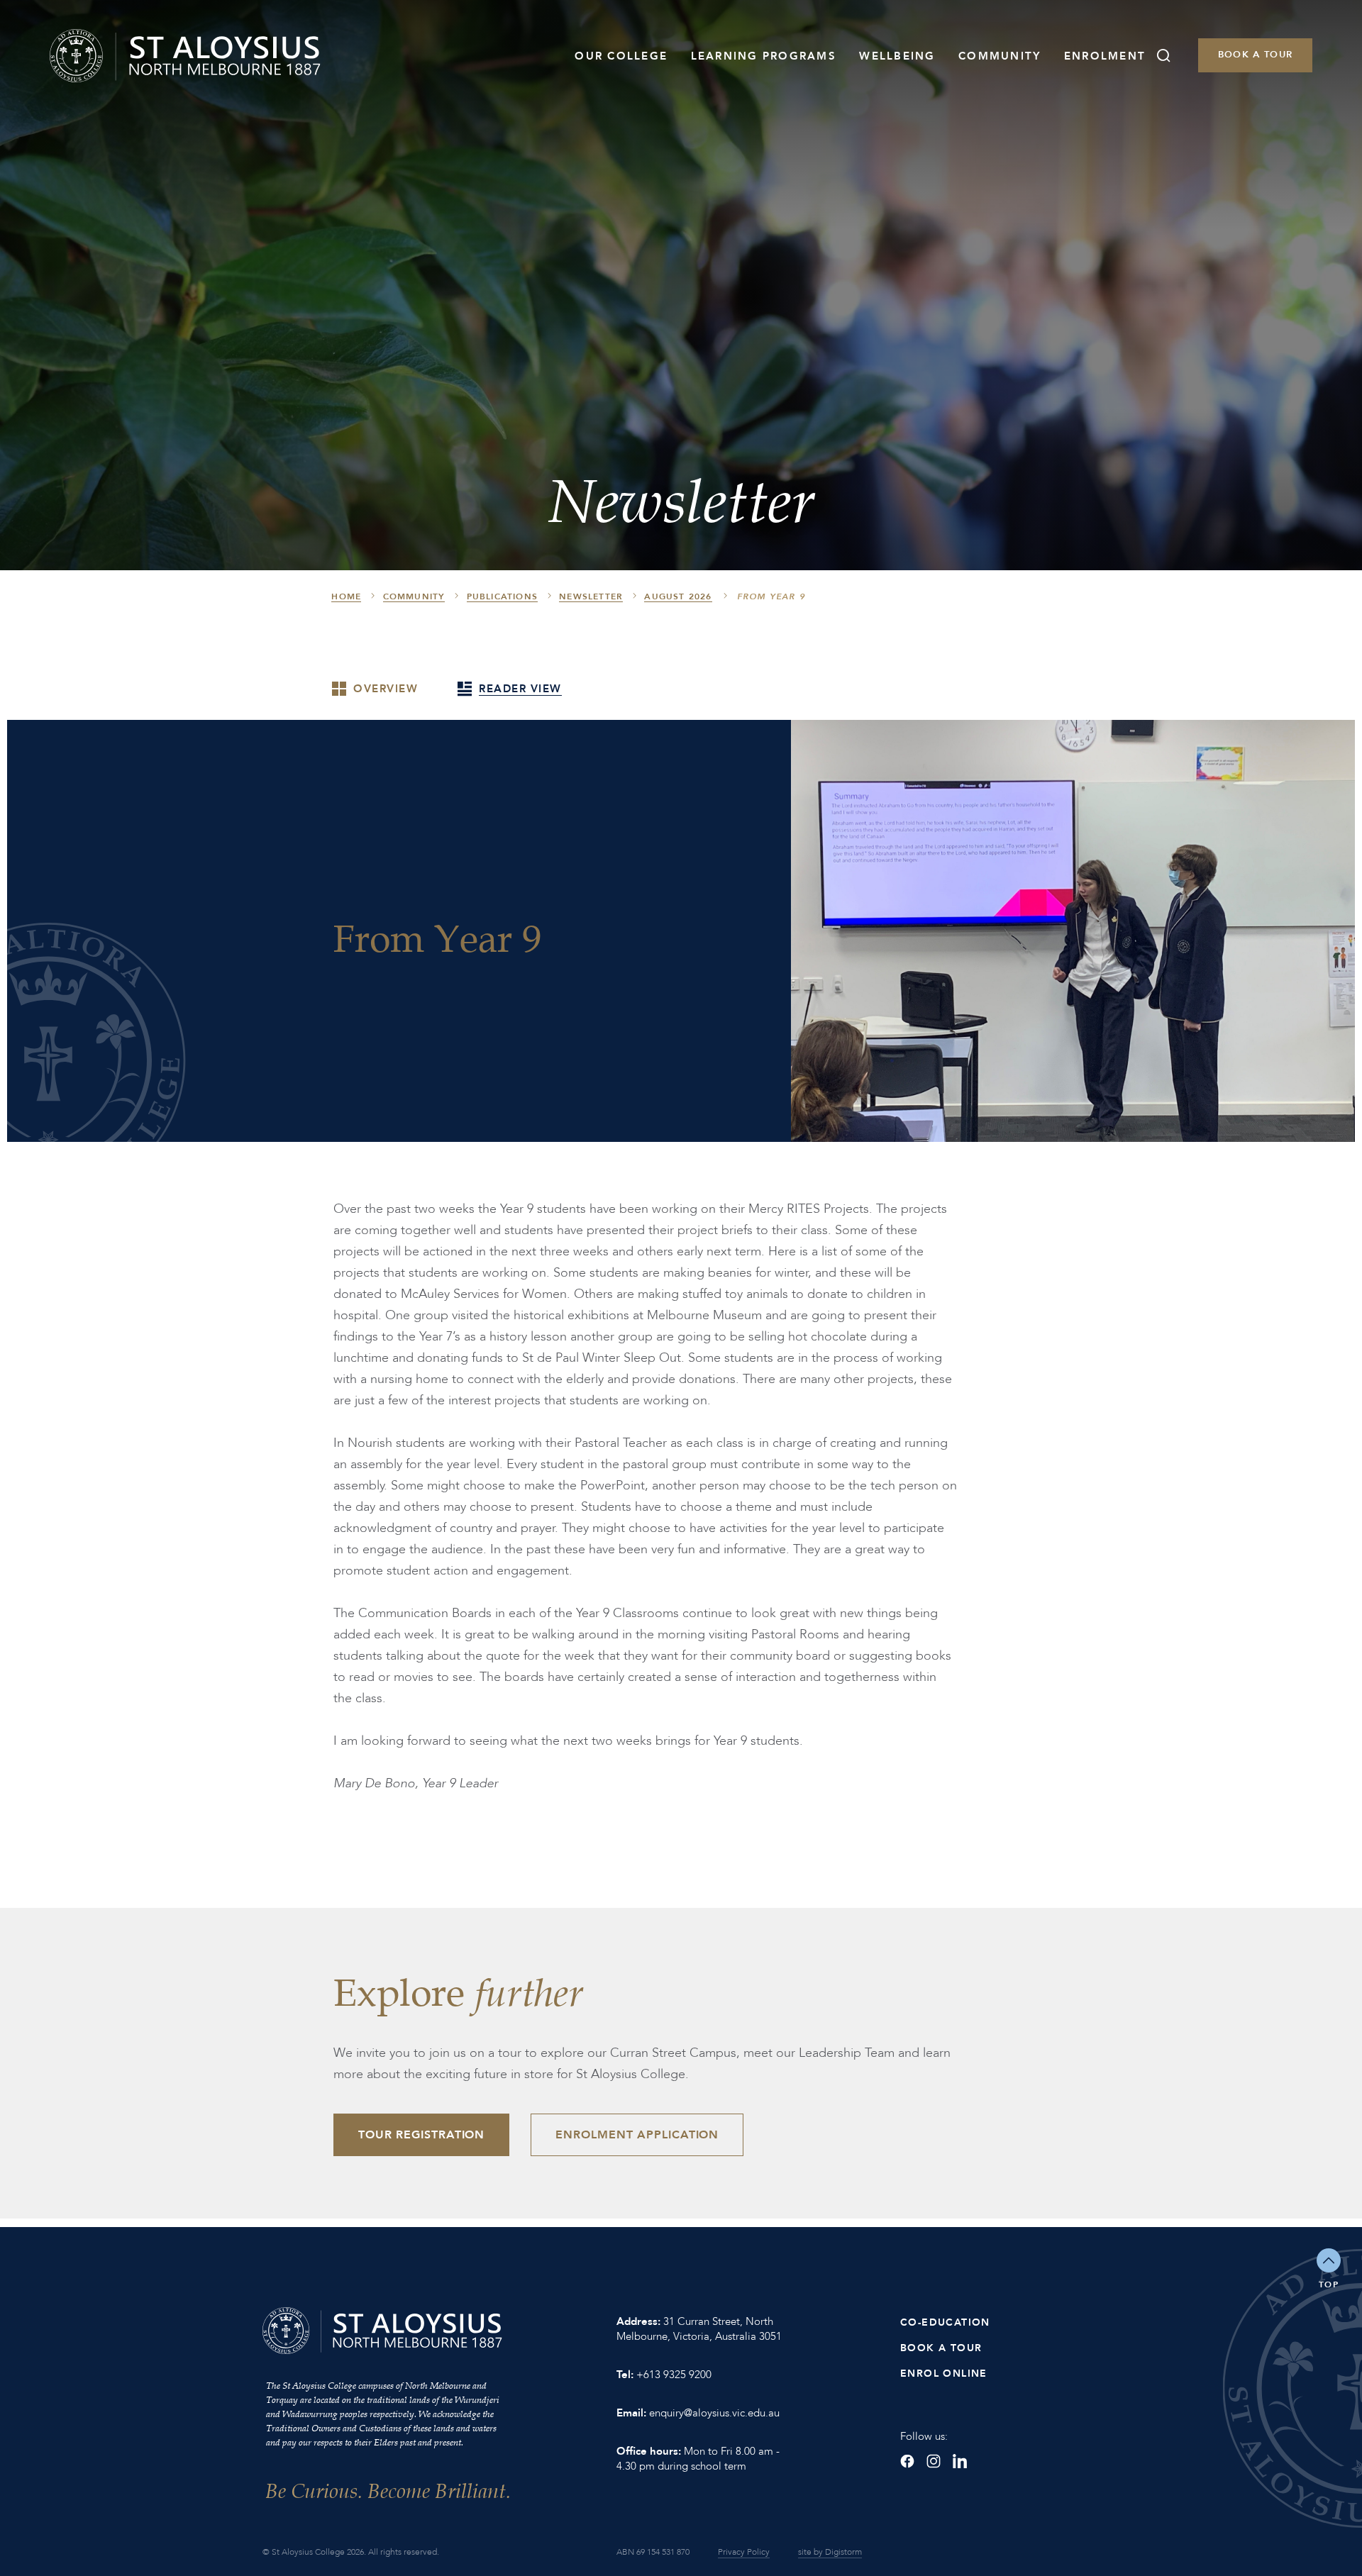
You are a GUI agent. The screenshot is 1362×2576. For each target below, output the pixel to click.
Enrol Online (944, 2374)
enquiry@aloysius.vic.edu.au (714, 2413)
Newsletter (591, 596)
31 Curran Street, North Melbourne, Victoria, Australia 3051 (699, 2329)
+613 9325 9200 (674, 2375)
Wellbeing (897, 56)
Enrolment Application (637, 2135)
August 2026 (678, 596)
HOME (346, 596)
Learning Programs (764, 56)
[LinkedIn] (960, 2461)
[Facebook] (907, 2461)
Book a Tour (1255, 55)
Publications (502, 596)
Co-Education (945, 2322)
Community (1000, 56)
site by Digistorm (830, 2552)
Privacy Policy (744, 2552)
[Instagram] (934, 2461)
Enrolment (1105, 56)
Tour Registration (421, 2135)
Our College (621, 56)
